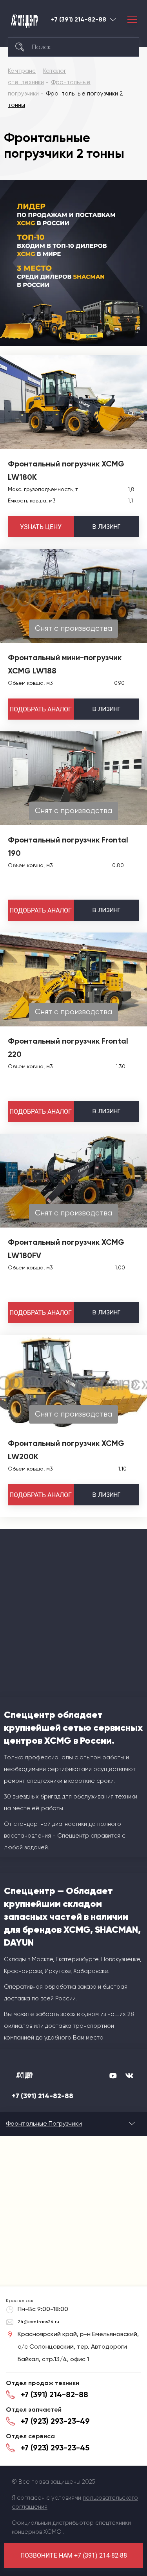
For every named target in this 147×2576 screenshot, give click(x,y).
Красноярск (113, 19)
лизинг (106, 527)
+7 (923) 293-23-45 (55, 2448)
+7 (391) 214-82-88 (79, 20)
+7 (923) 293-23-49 (55, 2421)
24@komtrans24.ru (38, 2322)
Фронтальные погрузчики (44, 2123)
